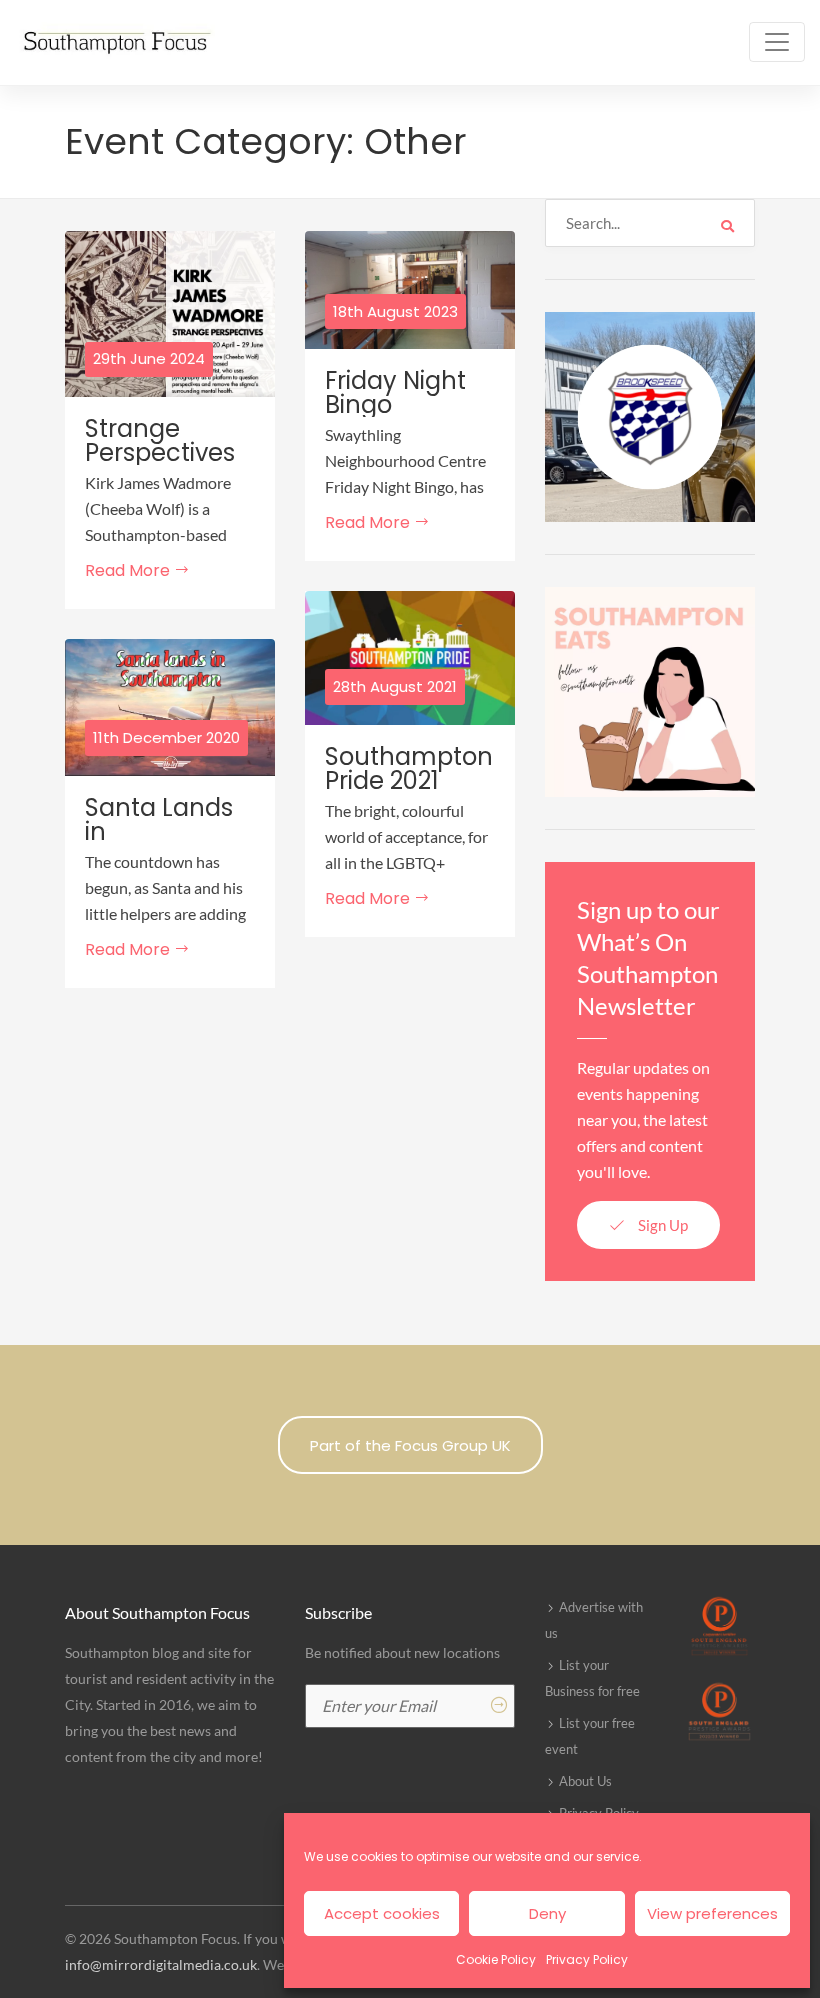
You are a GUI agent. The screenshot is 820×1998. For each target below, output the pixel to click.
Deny (547, 1913)
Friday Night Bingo (395, 393)
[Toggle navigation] (777, 42)
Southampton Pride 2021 (409, 769)
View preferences (712, 1913)
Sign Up (661, 1225)
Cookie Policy (496, 1959)
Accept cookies (382, 1913)
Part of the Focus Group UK (410, 1445)
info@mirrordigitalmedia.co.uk (161, 1964)
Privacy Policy (587, 1959)
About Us (585, 1781)
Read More (129, 570)
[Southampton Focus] (115, 42)
